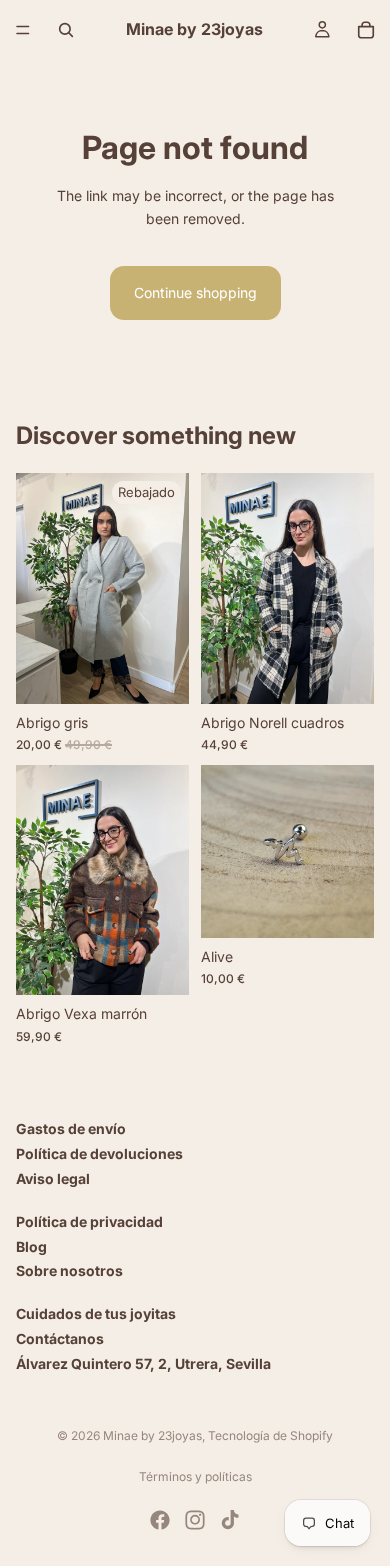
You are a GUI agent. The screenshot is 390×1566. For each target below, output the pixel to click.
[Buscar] (66, 30)
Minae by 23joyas (152, 1435)
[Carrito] (366, 30)
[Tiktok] (230, 1520)
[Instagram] (195, 1520)
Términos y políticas (195, 1476)
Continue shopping (195, 292)
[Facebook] (160, 1520)
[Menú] (23, 30)
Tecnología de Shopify (270, 1435)
